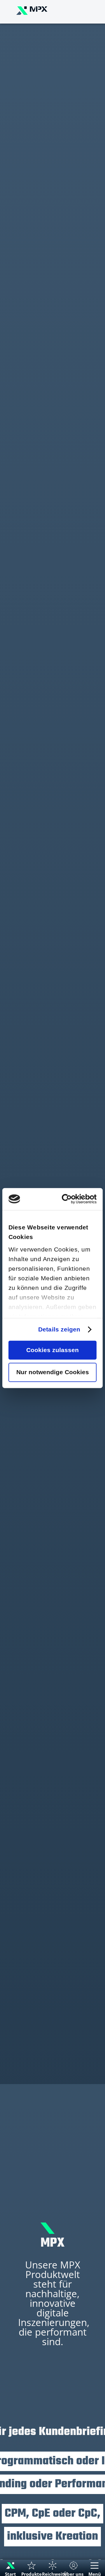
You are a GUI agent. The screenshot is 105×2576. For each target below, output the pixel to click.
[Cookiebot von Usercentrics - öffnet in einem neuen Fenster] (73, 1199)
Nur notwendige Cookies (53, 1372)
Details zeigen (59, 1330)
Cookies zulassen (52, 1350)
